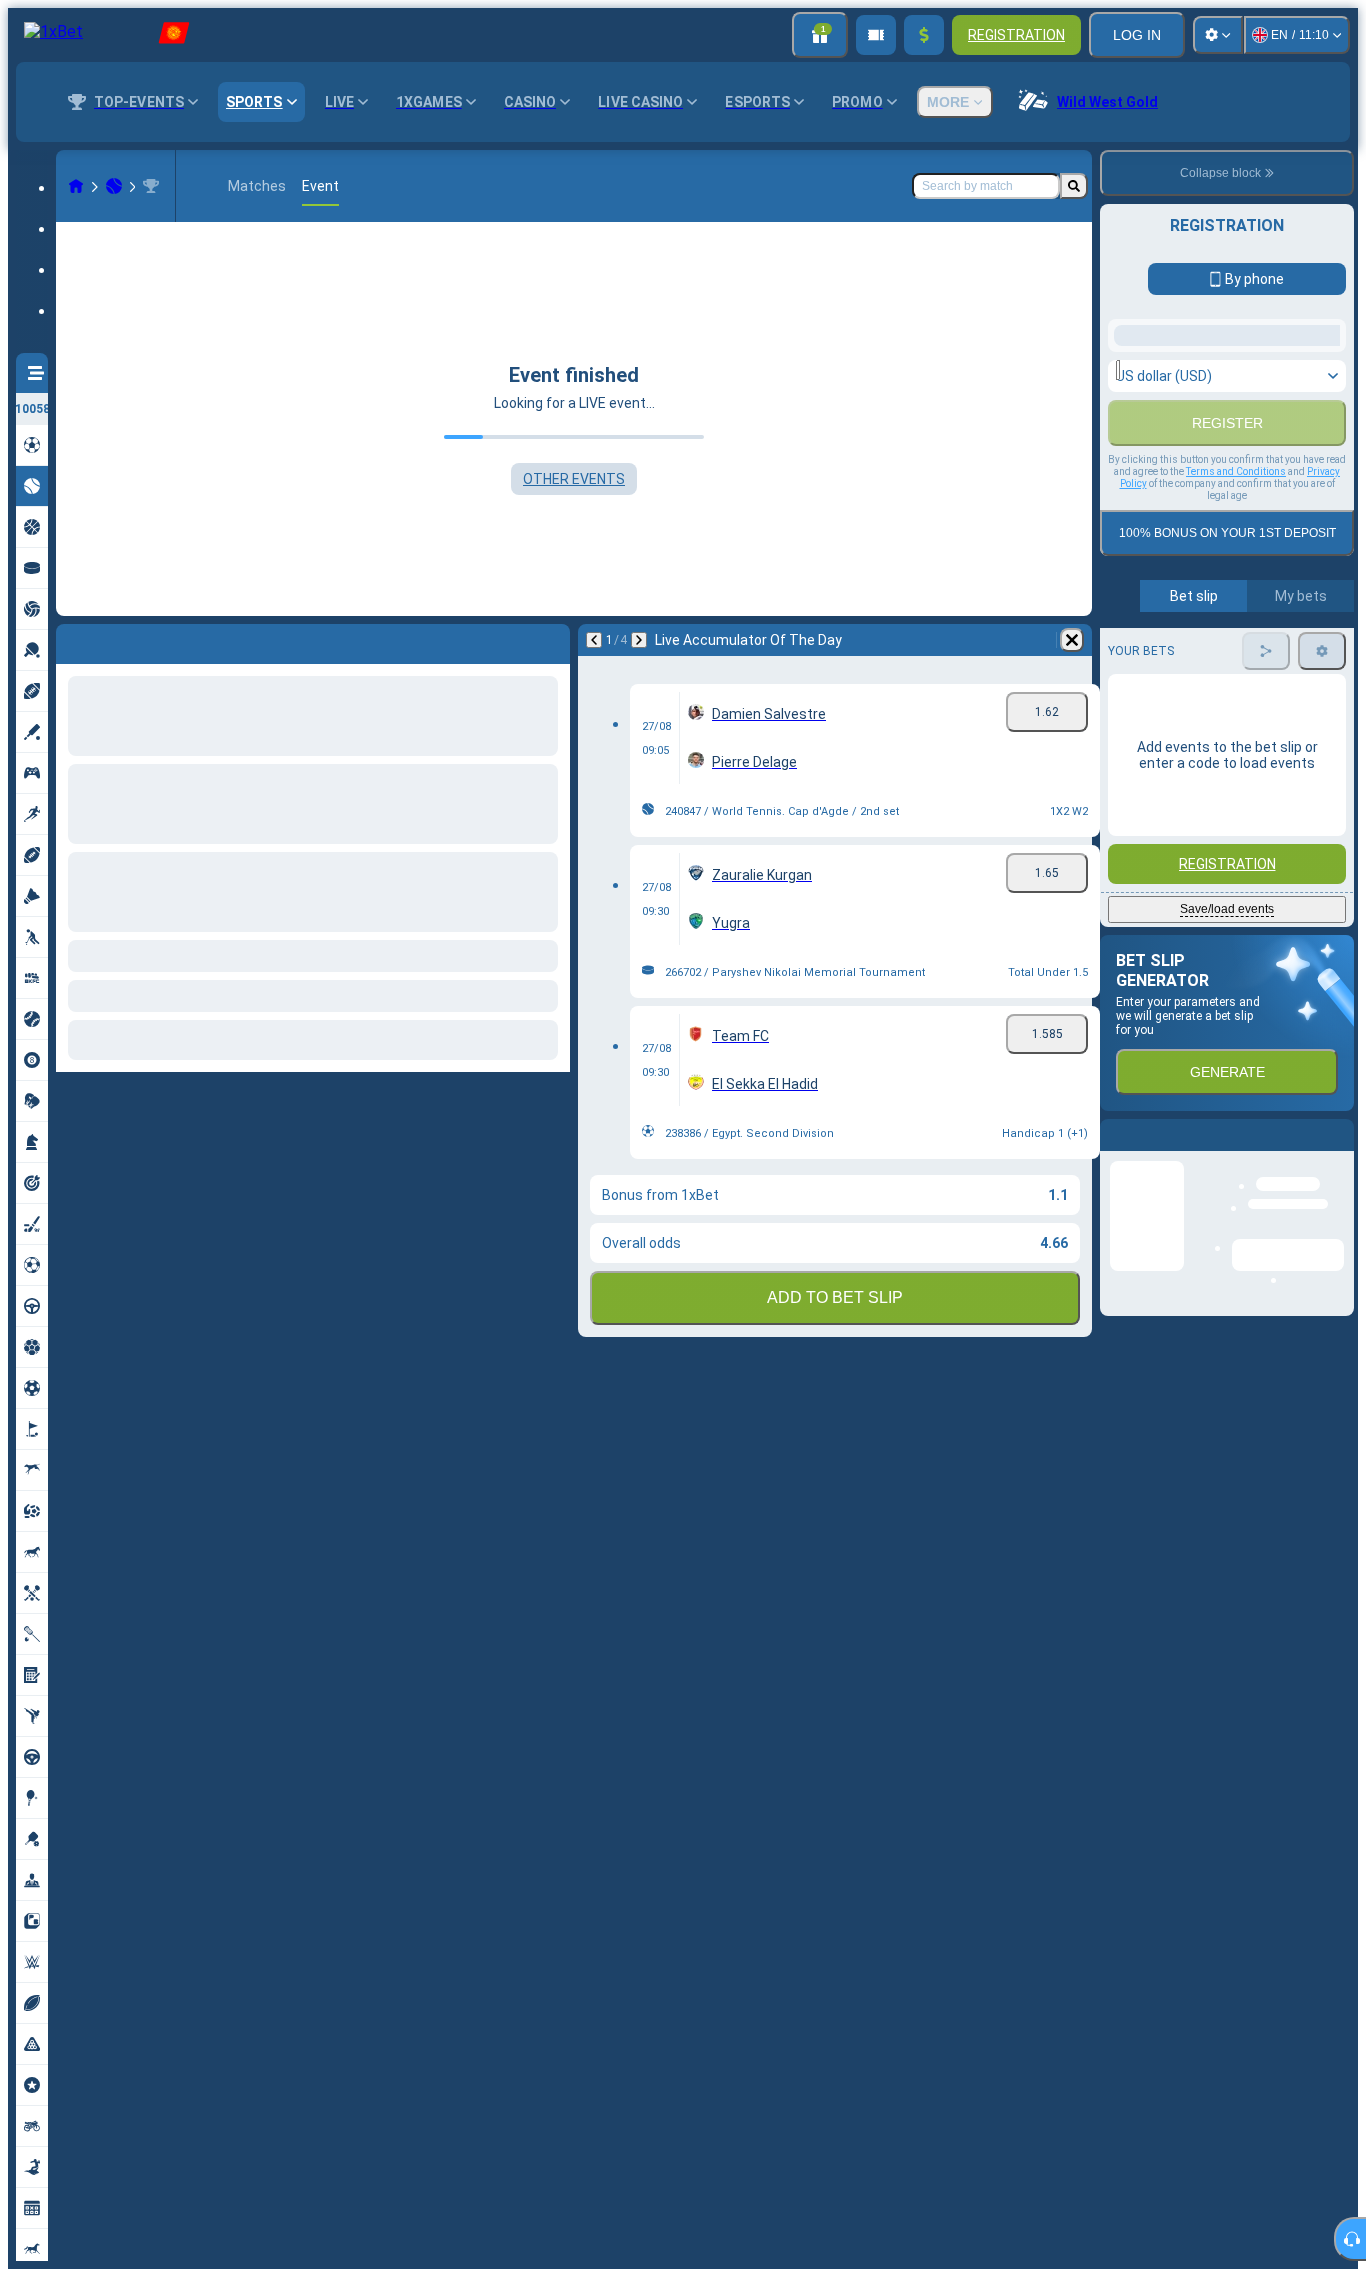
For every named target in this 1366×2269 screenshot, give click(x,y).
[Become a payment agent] (876, 35)
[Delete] (550, 640)
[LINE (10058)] (76, 186)
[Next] (124, 640)
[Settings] (1218, 35)
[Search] (1074, 186)
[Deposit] (924, 35)
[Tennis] (114, 186)
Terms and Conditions (1236, 741)
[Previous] (72, 640)
